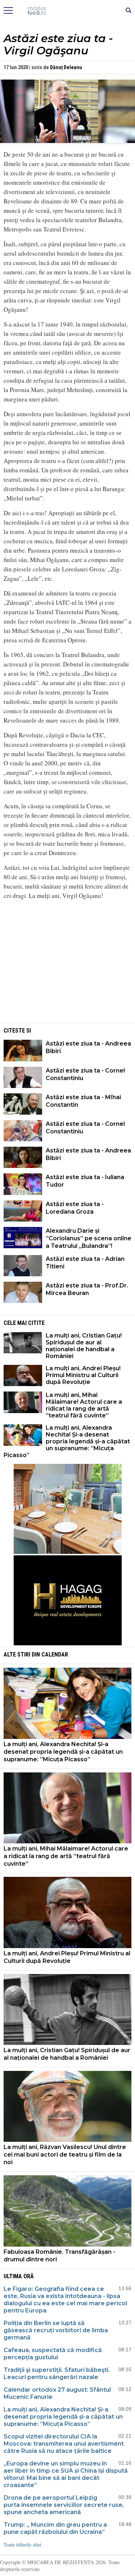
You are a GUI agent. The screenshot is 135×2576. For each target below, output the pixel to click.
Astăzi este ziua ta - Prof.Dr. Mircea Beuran (87, 1289)
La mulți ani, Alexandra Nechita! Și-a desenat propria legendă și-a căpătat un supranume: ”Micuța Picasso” (67, 1441)
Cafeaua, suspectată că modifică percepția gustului (53, 2354)
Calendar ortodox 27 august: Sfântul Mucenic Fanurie (57, 2393)
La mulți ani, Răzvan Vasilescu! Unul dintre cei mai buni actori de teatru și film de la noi (65, 2155)
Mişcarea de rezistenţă (67, 11)
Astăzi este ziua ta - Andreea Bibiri (88, 1047)
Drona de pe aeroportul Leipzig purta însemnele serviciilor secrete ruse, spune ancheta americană (64, 2505)
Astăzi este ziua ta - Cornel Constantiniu (85, 1074)
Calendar (55, 1655)
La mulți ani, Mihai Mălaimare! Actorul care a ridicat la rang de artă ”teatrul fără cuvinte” (84, 1405)
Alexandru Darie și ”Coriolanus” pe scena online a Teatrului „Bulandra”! (89, 1238)
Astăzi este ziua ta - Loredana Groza (75, 1208)
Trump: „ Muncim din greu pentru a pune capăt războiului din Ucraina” (55, 2528)
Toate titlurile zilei (22, 2544)
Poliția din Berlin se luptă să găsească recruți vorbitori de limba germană (56, 2330)
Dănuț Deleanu (66, 67)
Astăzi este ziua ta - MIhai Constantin (83, 1101)
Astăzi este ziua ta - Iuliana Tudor (85, 1181)
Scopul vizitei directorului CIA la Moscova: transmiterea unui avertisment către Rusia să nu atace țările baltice (64, 2444)
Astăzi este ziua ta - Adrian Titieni (85, 1263)
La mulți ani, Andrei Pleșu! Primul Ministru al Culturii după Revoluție (83, 1375)
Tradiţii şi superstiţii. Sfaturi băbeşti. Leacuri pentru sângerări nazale (57, 2373)
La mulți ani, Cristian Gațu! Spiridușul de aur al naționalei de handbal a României (84, 1346)
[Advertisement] (68, 971)
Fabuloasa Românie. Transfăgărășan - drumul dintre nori (59, 2256)
